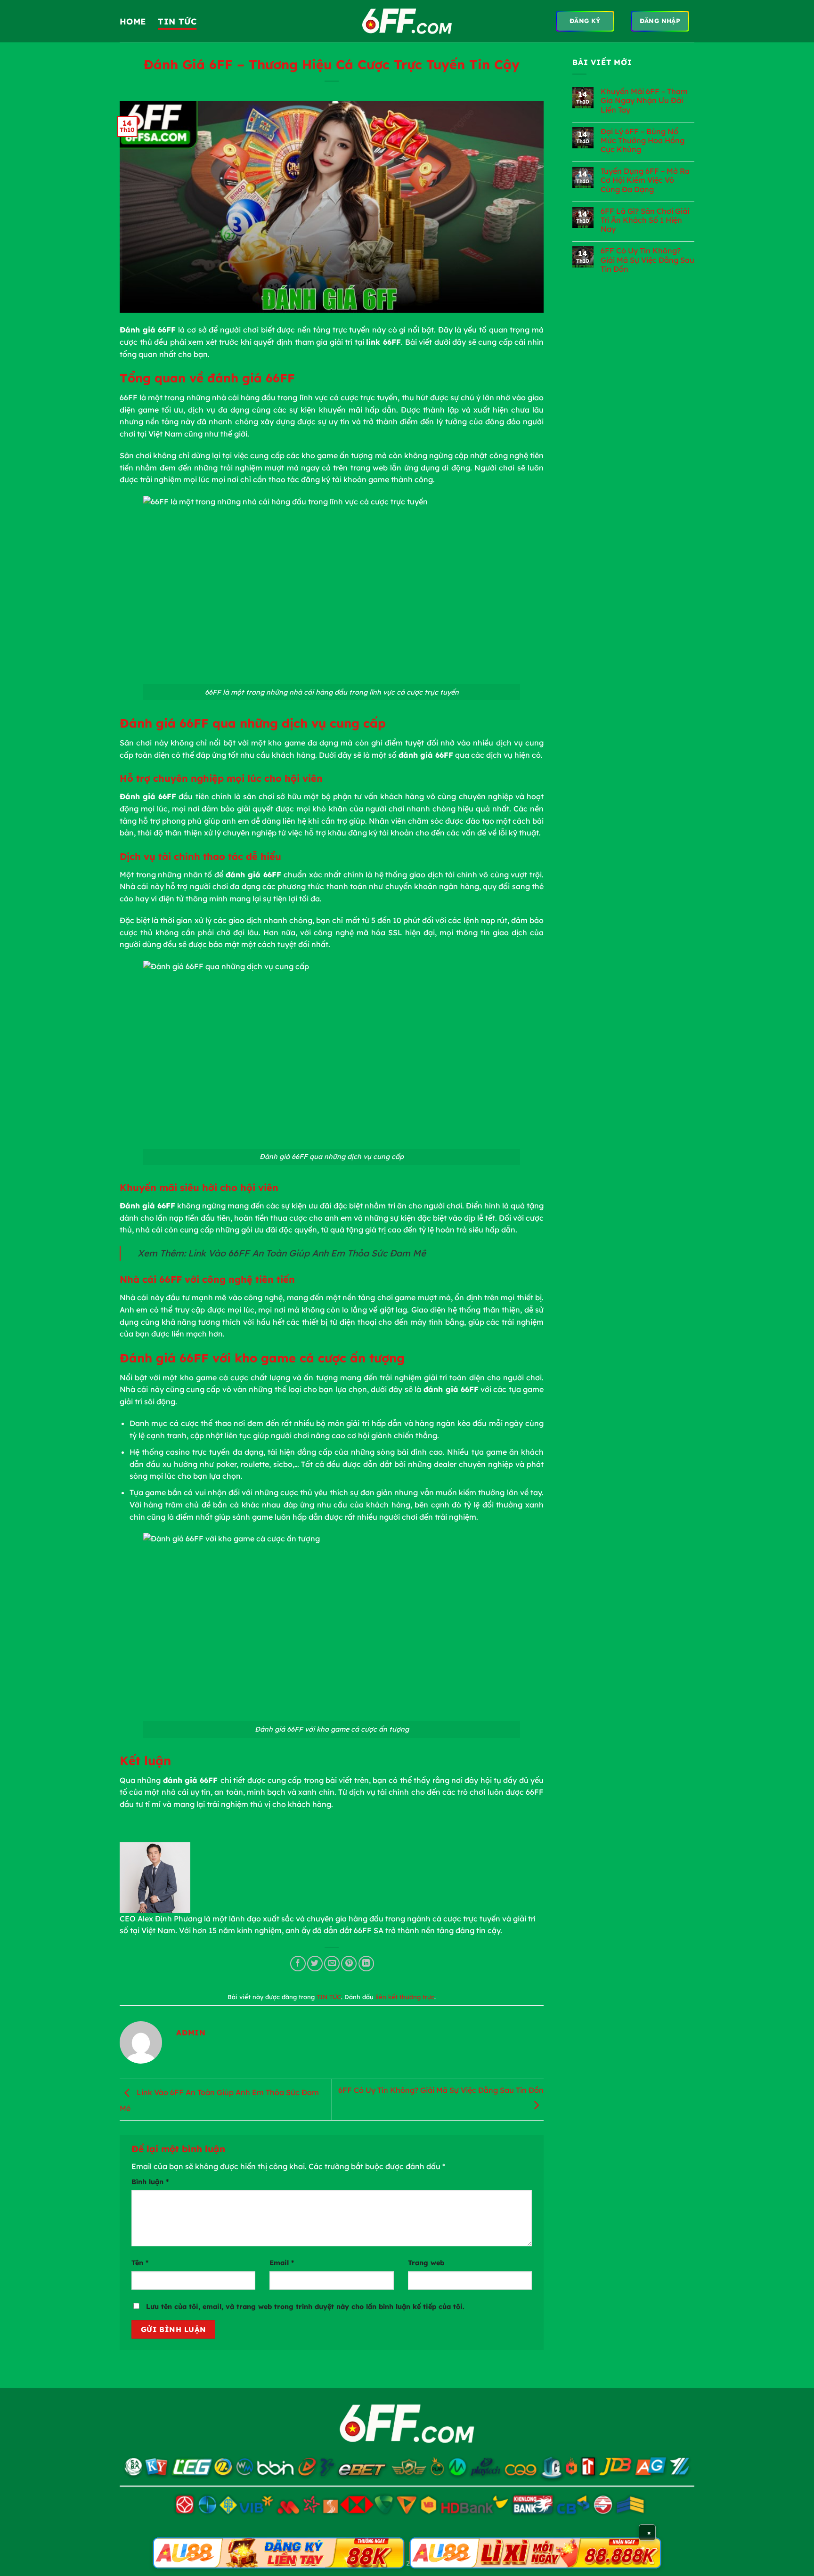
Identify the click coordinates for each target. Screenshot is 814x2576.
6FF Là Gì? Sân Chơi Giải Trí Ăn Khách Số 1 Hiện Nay (645, 220)
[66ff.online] (407, 21)
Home (133, 21)
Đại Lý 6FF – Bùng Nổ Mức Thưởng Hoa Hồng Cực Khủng (643, 141)
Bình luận (150, 2182)
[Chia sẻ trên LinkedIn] (366, 1964)
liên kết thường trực (405, 1997)
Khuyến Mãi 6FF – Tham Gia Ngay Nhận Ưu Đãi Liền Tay (644, 101)
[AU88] (279, 2553)
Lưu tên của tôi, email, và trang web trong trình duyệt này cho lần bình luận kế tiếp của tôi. (305, 2307)
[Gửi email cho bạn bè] (332, 1964)
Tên (140, 2263)
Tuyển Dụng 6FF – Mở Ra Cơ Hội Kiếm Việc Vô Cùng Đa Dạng (645, 180)
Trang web (426, 2263)
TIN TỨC (177, 21)
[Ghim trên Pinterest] (349, 1964)
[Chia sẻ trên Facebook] (298, 1964)
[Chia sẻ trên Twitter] (315, 1964)
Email (282, 2263)
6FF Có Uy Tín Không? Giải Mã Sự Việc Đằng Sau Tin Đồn (647, 260)
